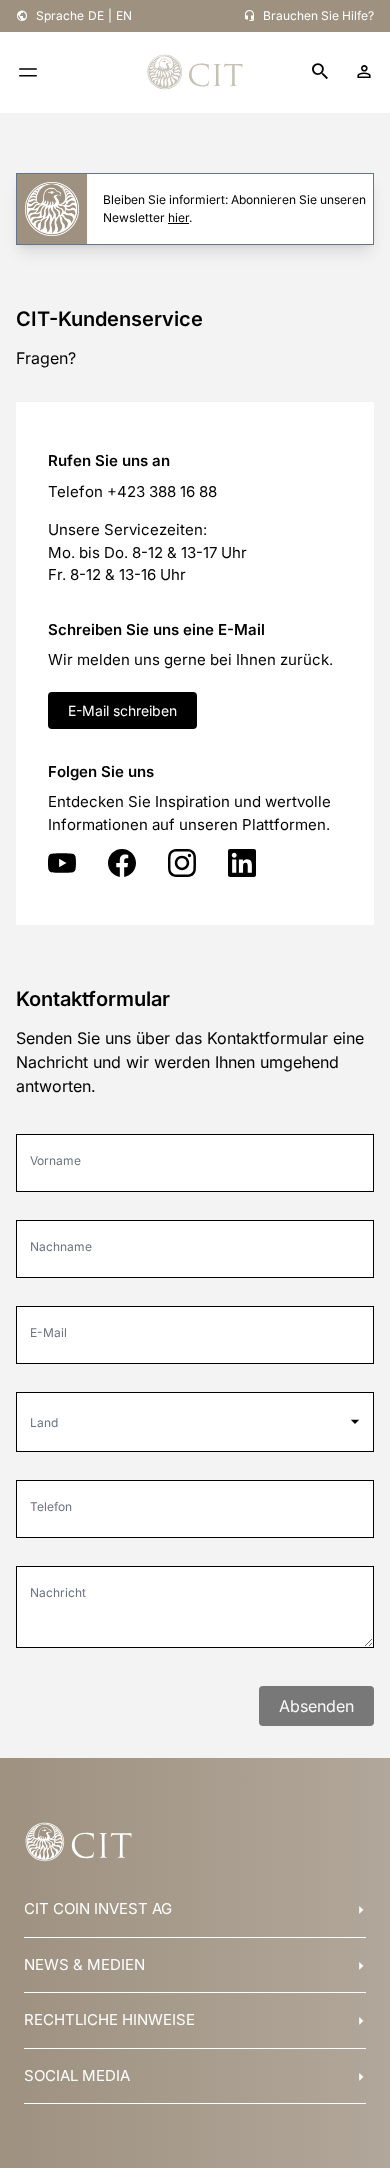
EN (124, 15)
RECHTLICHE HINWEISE (109, 2019)
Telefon (51, 1506)
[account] (364, 72)
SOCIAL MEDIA (77, 2075)
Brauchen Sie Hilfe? (318, 15)
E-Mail (48, 1332)
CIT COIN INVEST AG (98, 1908)
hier (178, 217)
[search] (320, 72)
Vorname (55, 1160)
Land (44, 1422)
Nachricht (58, 1592)
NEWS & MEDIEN (84, 1964)
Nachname (61, 1246)
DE (96, 15)
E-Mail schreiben (122, 710)
